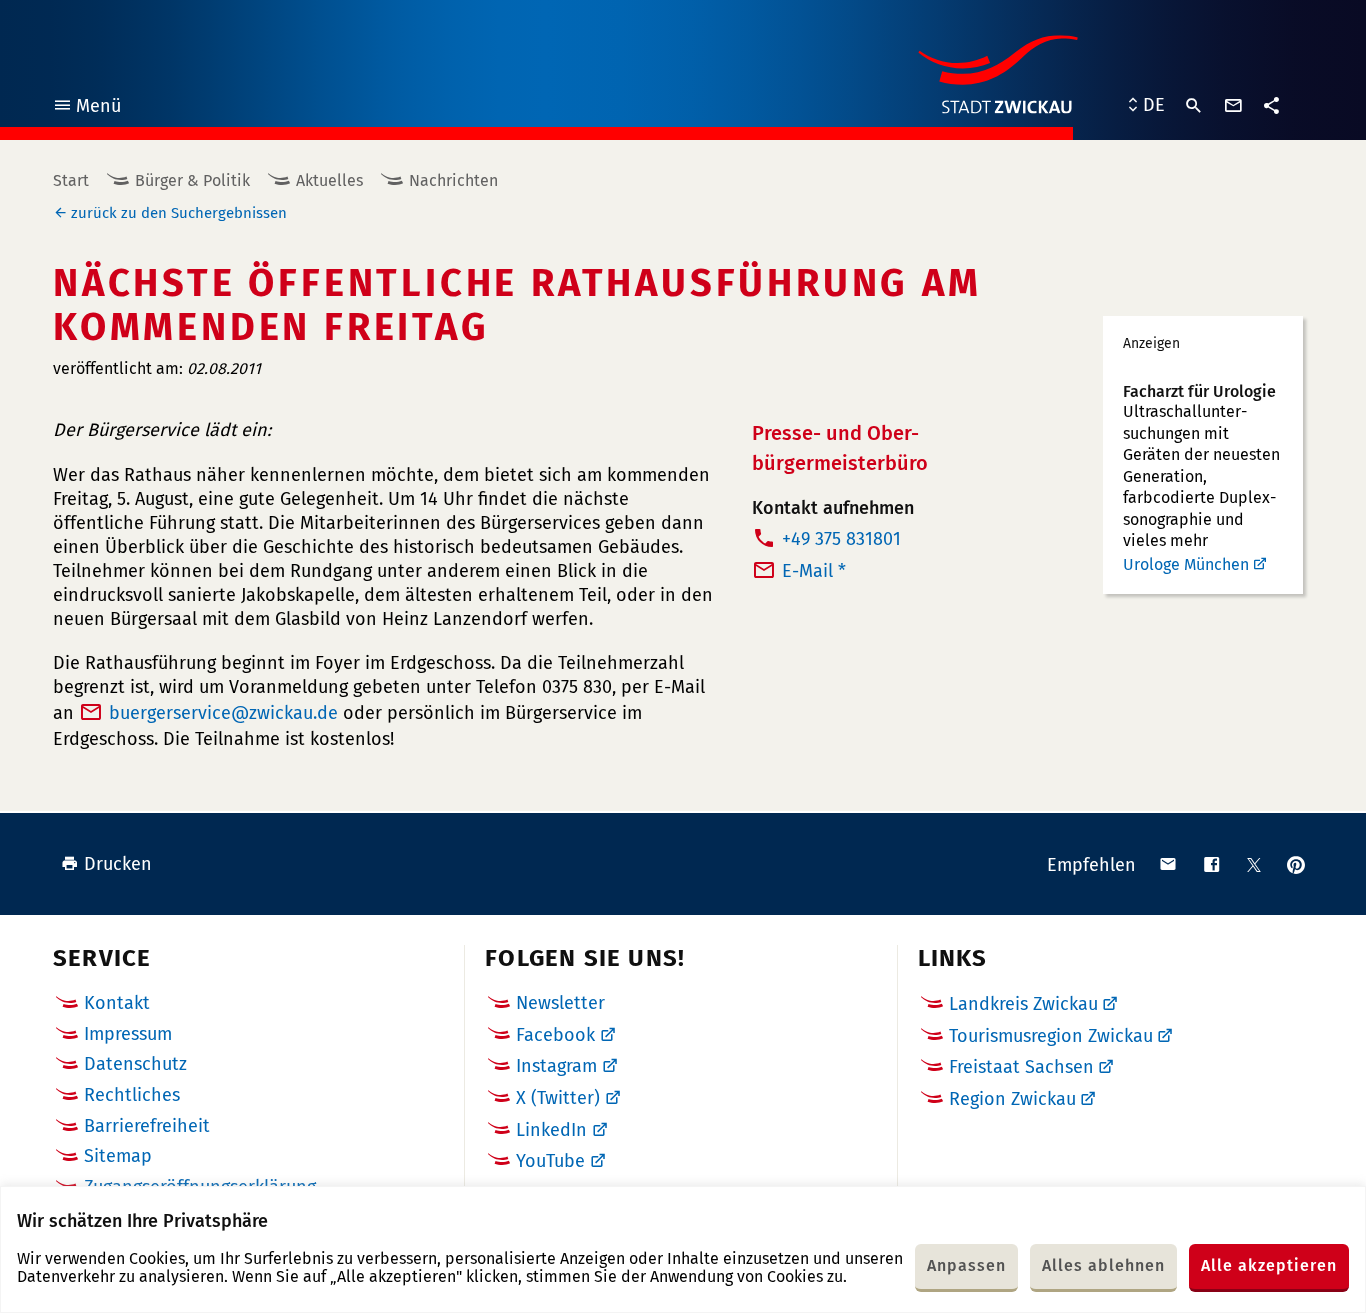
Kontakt (117, 1003)
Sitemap (118, 1156)
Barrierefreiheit (147, 1126)
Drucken (118, 864)
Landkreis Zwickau (1023, 1004)
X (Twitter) (558, 1098)
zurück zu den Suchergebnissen (179, 213)
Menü (86, 108)
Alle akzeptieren (1269, 1265)
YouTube (550, 1161)
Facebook (555, 1035)
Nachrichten (453, 180)
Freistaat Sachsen (1021, 1067)
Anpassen (966, 1265)
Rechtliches (132, 1095)
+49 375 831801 (841, 539)
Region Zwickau (1012, 1099)
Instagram (556, 1066)
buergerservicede (223, 713)
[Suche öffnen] (1194, 106)
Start (71, 180)
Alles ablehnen (1103, 1265)
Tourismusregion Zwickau (1051, 1036)
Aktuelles (329, 180)
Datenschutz (135, 1064)
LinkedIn (551, 1130)
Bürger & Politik (192, 180)
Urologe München (1186, 564)
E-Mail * (814, 571)
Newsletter (560, 1003)
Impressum (128, 1034)
